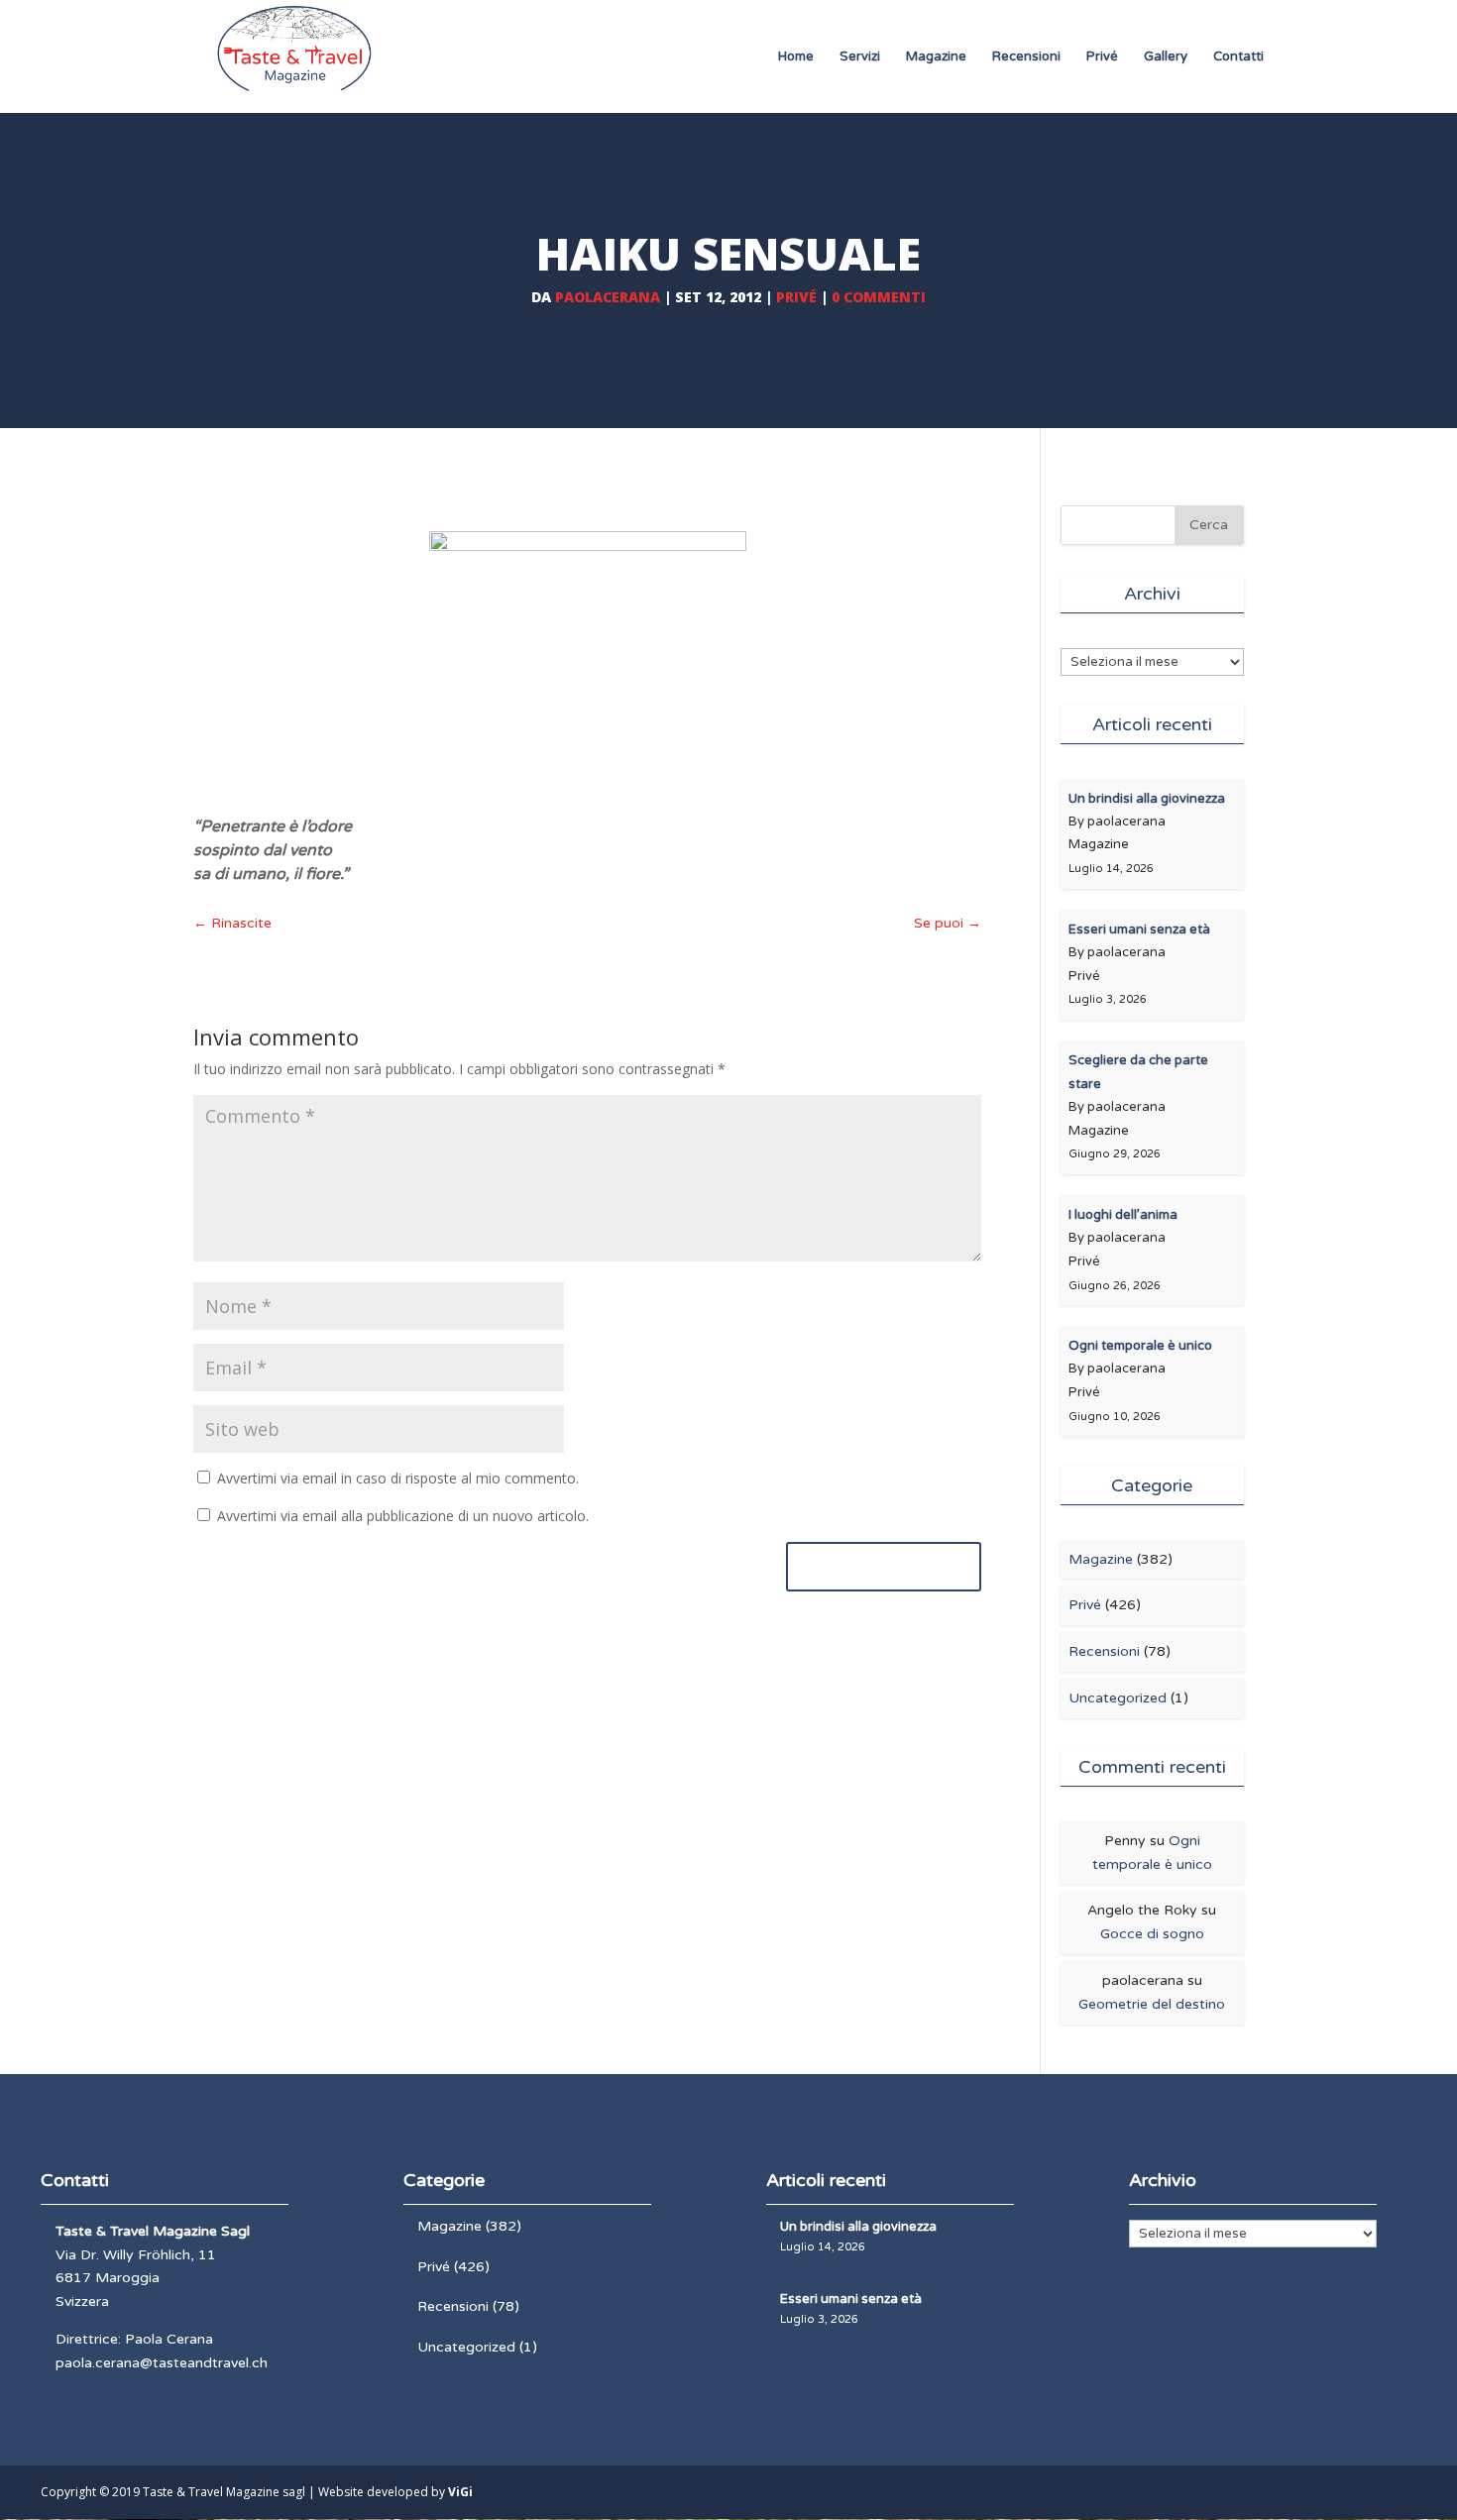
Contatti (1238, 57)
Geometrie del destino (1152, 2004)
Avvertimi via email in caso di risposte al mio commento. (398, 1478)
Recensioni (1026, 57)
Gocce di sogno (1152, 1934)
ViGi (460, 2492)
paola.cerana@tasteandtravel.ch (162, 2363)
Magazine (936, 57)
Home (796, 57)
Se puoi (948, 923)
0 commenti (879, 297)
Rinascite (232, 923)
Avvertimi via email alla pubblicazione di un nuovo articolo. (403, 1516)
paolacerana (608, 297)
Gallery (1166, 57)
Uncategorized (1118, 1698)
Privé (1102, 57)
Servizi (860, 57)
